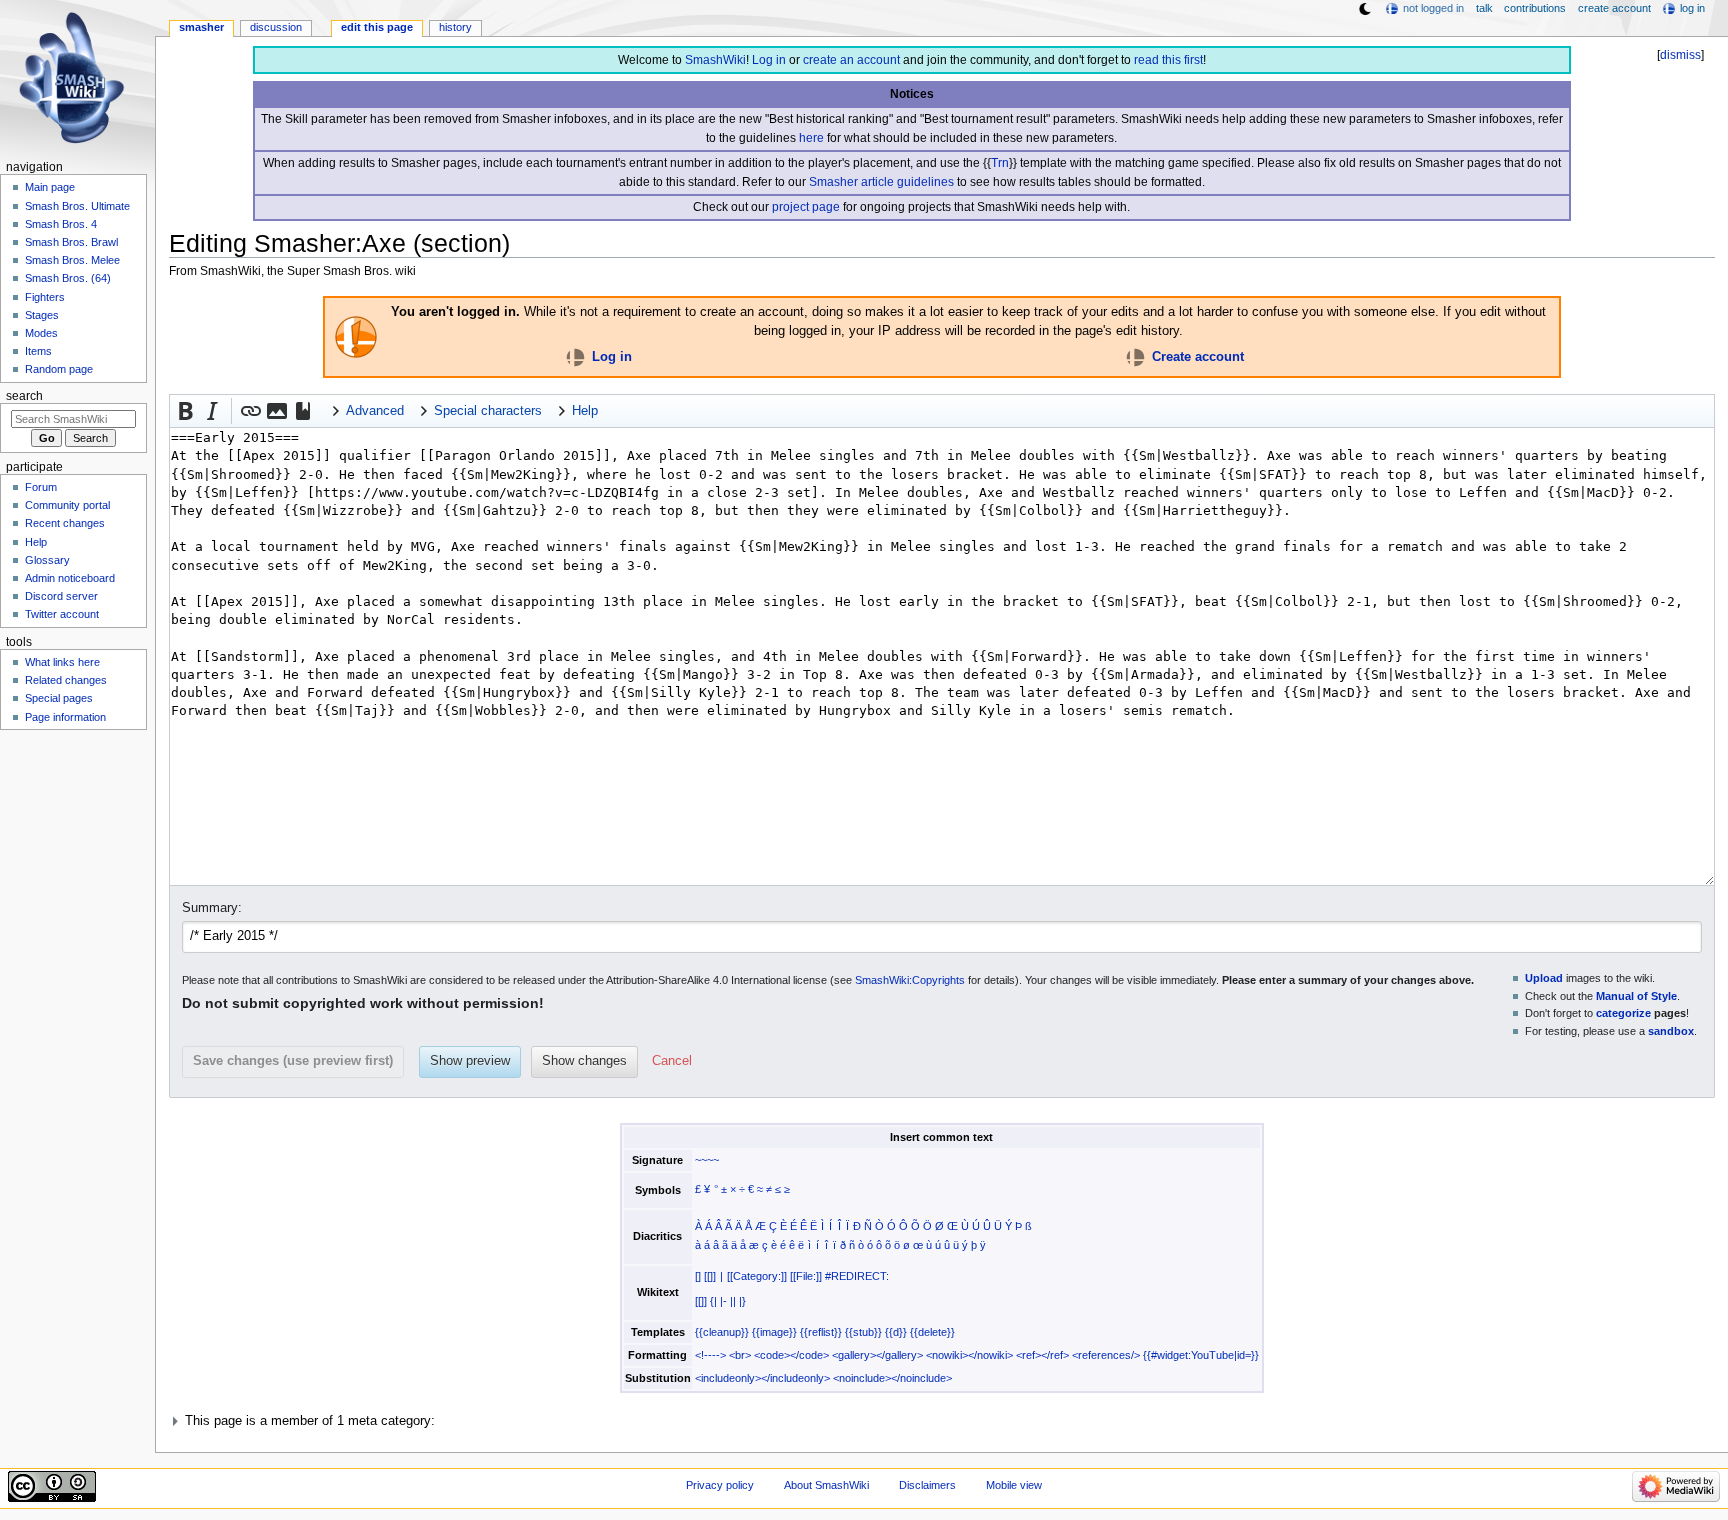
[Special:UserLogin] (575, 357)
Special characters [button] (488, 411)
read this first (1168, 60)
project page (806, 207)
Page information (65, 717)
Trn (1000, 163)
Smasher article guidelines (881, 182)
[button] (186, 411)
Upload (1544, 978)
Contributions (1535, 8)
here (811, 138)
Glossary (47, 560)
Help (36, 542)
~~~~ (707, 1160)
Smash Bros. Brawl (71, 242)
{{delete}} (932, 1332)
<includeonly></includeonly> (762, 1378)
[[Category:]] (757, 1276)
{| (713, 1301)
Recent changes (65, 523)
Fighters (45, 297)
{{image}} (774, 1332)
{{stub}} (863, 1332)
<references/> (1106, 1355)
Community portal (67, 505)
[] (698, 1276)
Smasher (201, 27)
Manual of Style (1636, 996)
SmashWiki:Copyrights (910, 980)
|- (723, 1301)
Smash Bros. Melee (72, 260)
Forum (41, 487)
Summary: (212, 908)
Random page (59, 369)
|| (733, 1301)
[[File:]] (806, 1276)
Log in (769, 60)
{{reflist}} (821, 1332)
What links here (62, 662)
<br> (740, 1355)
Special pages (59, 698)
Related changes (66, 680)
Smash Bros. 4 (61, 224)
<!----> (710, 1355)
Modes (41, 333)
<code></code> (791, 1355)
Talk (1484, 8)
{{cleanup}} (722, 1332)
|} (742, 1301)
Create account (1198, 357)
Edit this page (377, 27)
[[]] (710, 1276)
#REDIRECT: (857, 1276)
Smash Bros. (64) (68, 278)
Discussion (276, 27)
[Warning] (356, 336)
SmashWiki (715, 60)
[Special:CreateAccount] (1135, 357)
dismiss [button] (1680, 55)
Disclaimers (927, 1485)
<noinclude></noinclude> (892, 1378)
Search (24, 396)
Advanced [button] (375, 411)
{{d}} (896, 1332)
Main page (50, 187)
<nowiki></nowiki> (969, 1355)
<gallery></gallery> (877, 1355)
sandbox (1671, 1031)
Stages (42, 315)
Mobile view (1014, 1485)
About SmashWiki (826, 1485)
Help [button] (585, 411)
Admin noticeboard (70, 578)
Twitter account (62, 614)
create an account (851, 60)
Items (38, 351)
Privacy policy (720, 1485)
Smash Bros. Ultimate (77, 206)
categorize (1623, 1013)
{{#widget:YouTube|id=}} (1201, 1355)
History (455, 27)
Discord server (61, 596)
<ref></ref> (1042, 1355)
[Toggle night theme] (1365, 9)
